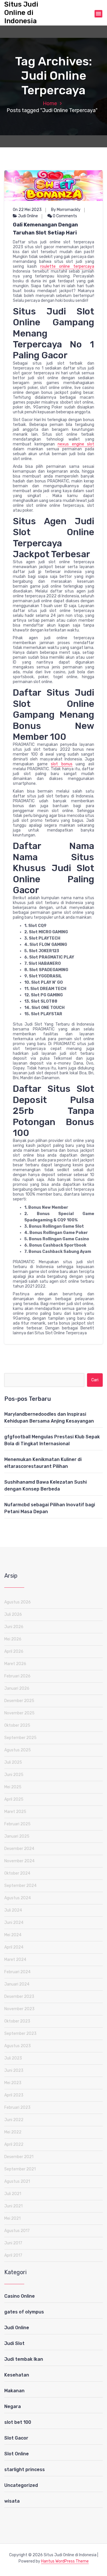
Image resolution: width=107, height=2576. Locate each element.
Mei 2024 (13, 1935)
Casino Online (20, 2296)
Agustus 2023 (18, 2046)
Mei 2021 (12, 2218)
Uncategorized (21, 2485)
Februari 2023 (17, 2107)
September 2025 (20, 1738)
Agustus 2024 (18, 1898)
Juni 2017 (13, 2243)
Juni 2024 (14, 1923)
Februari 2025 (17, 1824)
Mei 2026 (13, 1639)
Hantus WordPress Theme (65, 2561)
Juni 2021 (13, 2206)
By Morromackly (66, 210)
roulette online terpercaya (67, 266)
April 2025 (14, 1799)
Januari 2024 (17, 1984)
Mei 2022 (13, 2132)
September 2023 (20, 2034)
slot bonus (62, 764)
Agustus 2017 (17, 2231)
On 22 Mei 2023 (27, 210)
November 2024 (19, 1861)
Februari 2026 (17, 1676)
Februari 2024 (17, 1972)
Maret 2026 (15, 1664)
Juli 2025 (13, 1762)
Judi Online (28, 216)
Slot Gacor (16, 2438)
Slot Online (17, 2454)
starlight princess (25, 2470)
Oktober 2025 (17, 1725)
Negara (13, 2406)
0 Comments (64, 216)
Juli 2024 (13, 1910)
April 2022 (14, 2144)
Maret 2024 (15, 1960)
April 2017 (13, 2255)
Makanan (14, 2391)
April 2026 (14, 1651)
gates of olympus (24, 2312)
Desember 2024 (19, 1849)
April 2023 (14, 2095)
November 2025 (19, 1713)
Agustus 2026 (18, 1602)
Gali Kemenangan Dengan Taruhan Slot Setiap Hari (45, 229)
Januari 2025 (17, 1836)
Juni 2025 (14, 1775)
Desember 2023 (19, 1997)
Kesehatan (17, 2375)
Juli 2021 (13, 2194)
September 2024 (20, 1886)
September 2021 (20, 2169)
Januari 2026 (17, 1688)
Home (50, 103)
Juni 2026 (14, 1627)
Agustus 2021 (17, 2181)
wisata (12, 2501)
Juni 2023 (14, 2071)
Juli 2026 (13, 1614)
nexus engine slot (76, 444)
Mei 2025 (13, 1787)
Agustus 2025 (18, 1750)
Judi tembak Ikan (24, 2359)
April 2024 (14, 1947)
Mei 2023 (13, 2083)
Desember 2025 (19, 1701)
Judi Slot (14, 2343)
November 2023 (19, 2009)
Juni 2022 (14, 2120)
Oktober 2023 (17, 2021)
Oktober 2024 (17, 1873)
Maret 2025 (15, 1812)
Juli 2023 (13, 2058)
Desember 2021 (19, 2157)
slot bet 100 (18, 2422)
